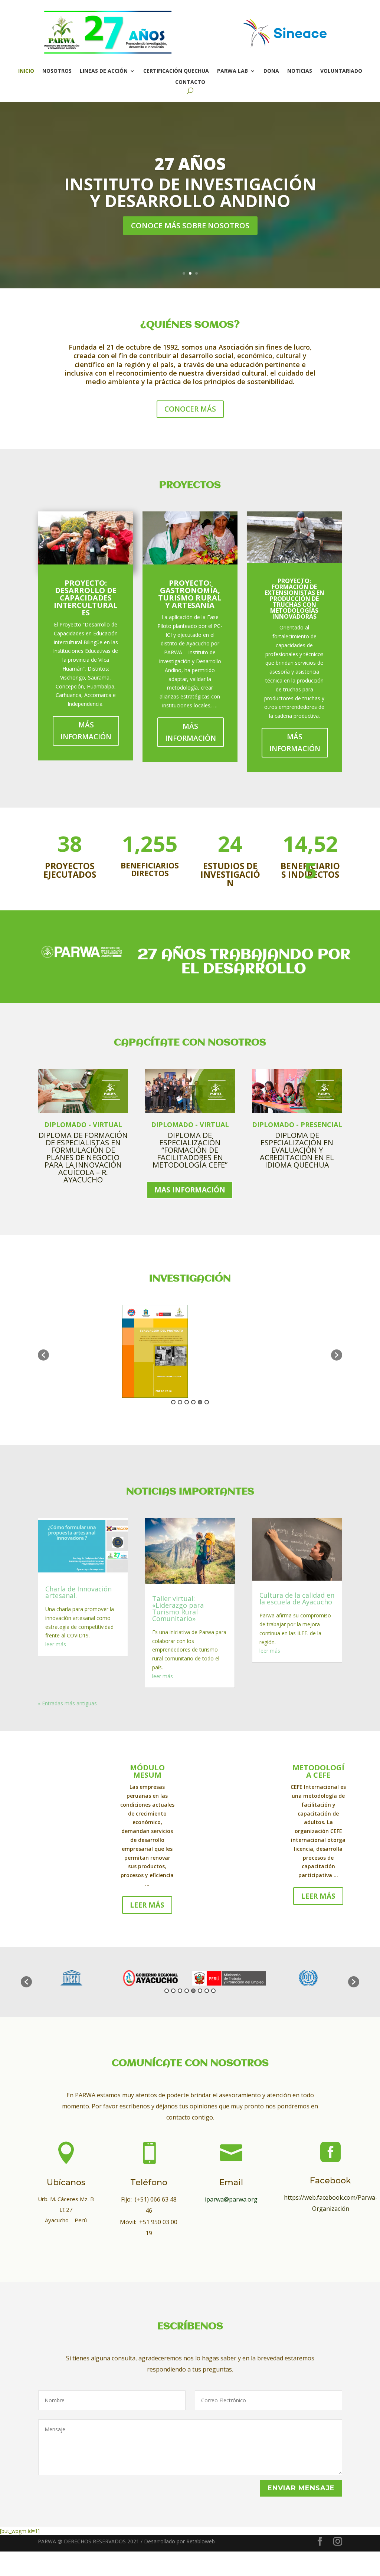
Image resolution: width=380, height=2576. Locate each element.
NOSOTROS (57, 71)
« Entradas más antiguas (67, 1703)
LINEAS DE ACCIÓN (104, 71)
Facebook (330, 2181)
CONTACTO (190, 82)
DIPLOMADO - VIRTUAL (83, 1125)
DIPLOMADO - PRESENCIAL (297, 1125)
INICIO (26, 71)
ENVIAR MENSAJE (301, 2488)
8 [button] (213, 1991)
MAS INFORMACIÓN (190, 1190)
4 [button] (193, 1402)
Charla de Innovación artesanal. (78, 1592)
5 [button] (200, 1402)
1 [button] (173, 1402)
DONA (271, 71)
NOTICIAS (300, 71)
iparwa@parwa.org (231, 2199)
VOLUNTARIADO (341, 71)
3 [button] (187, 1402)
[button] (43, 1355)
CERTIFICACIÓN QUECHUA (176, 71)
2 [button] (180, 1402)
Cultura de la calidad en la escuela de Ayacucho (297, 1598)
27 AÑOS (190, 164)
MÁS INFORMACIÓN (86, 731)
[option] (77, 1351)
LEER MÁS (147, 1905)
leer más (56, 1644)
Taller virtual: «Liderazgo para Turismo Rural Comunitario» (178, 1608)
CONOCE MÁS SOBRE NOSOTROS (190, 225)
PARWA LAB (232, 71)
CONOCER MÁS (190, 409)
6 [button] (207, 1402)
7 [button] (207, 1991)
